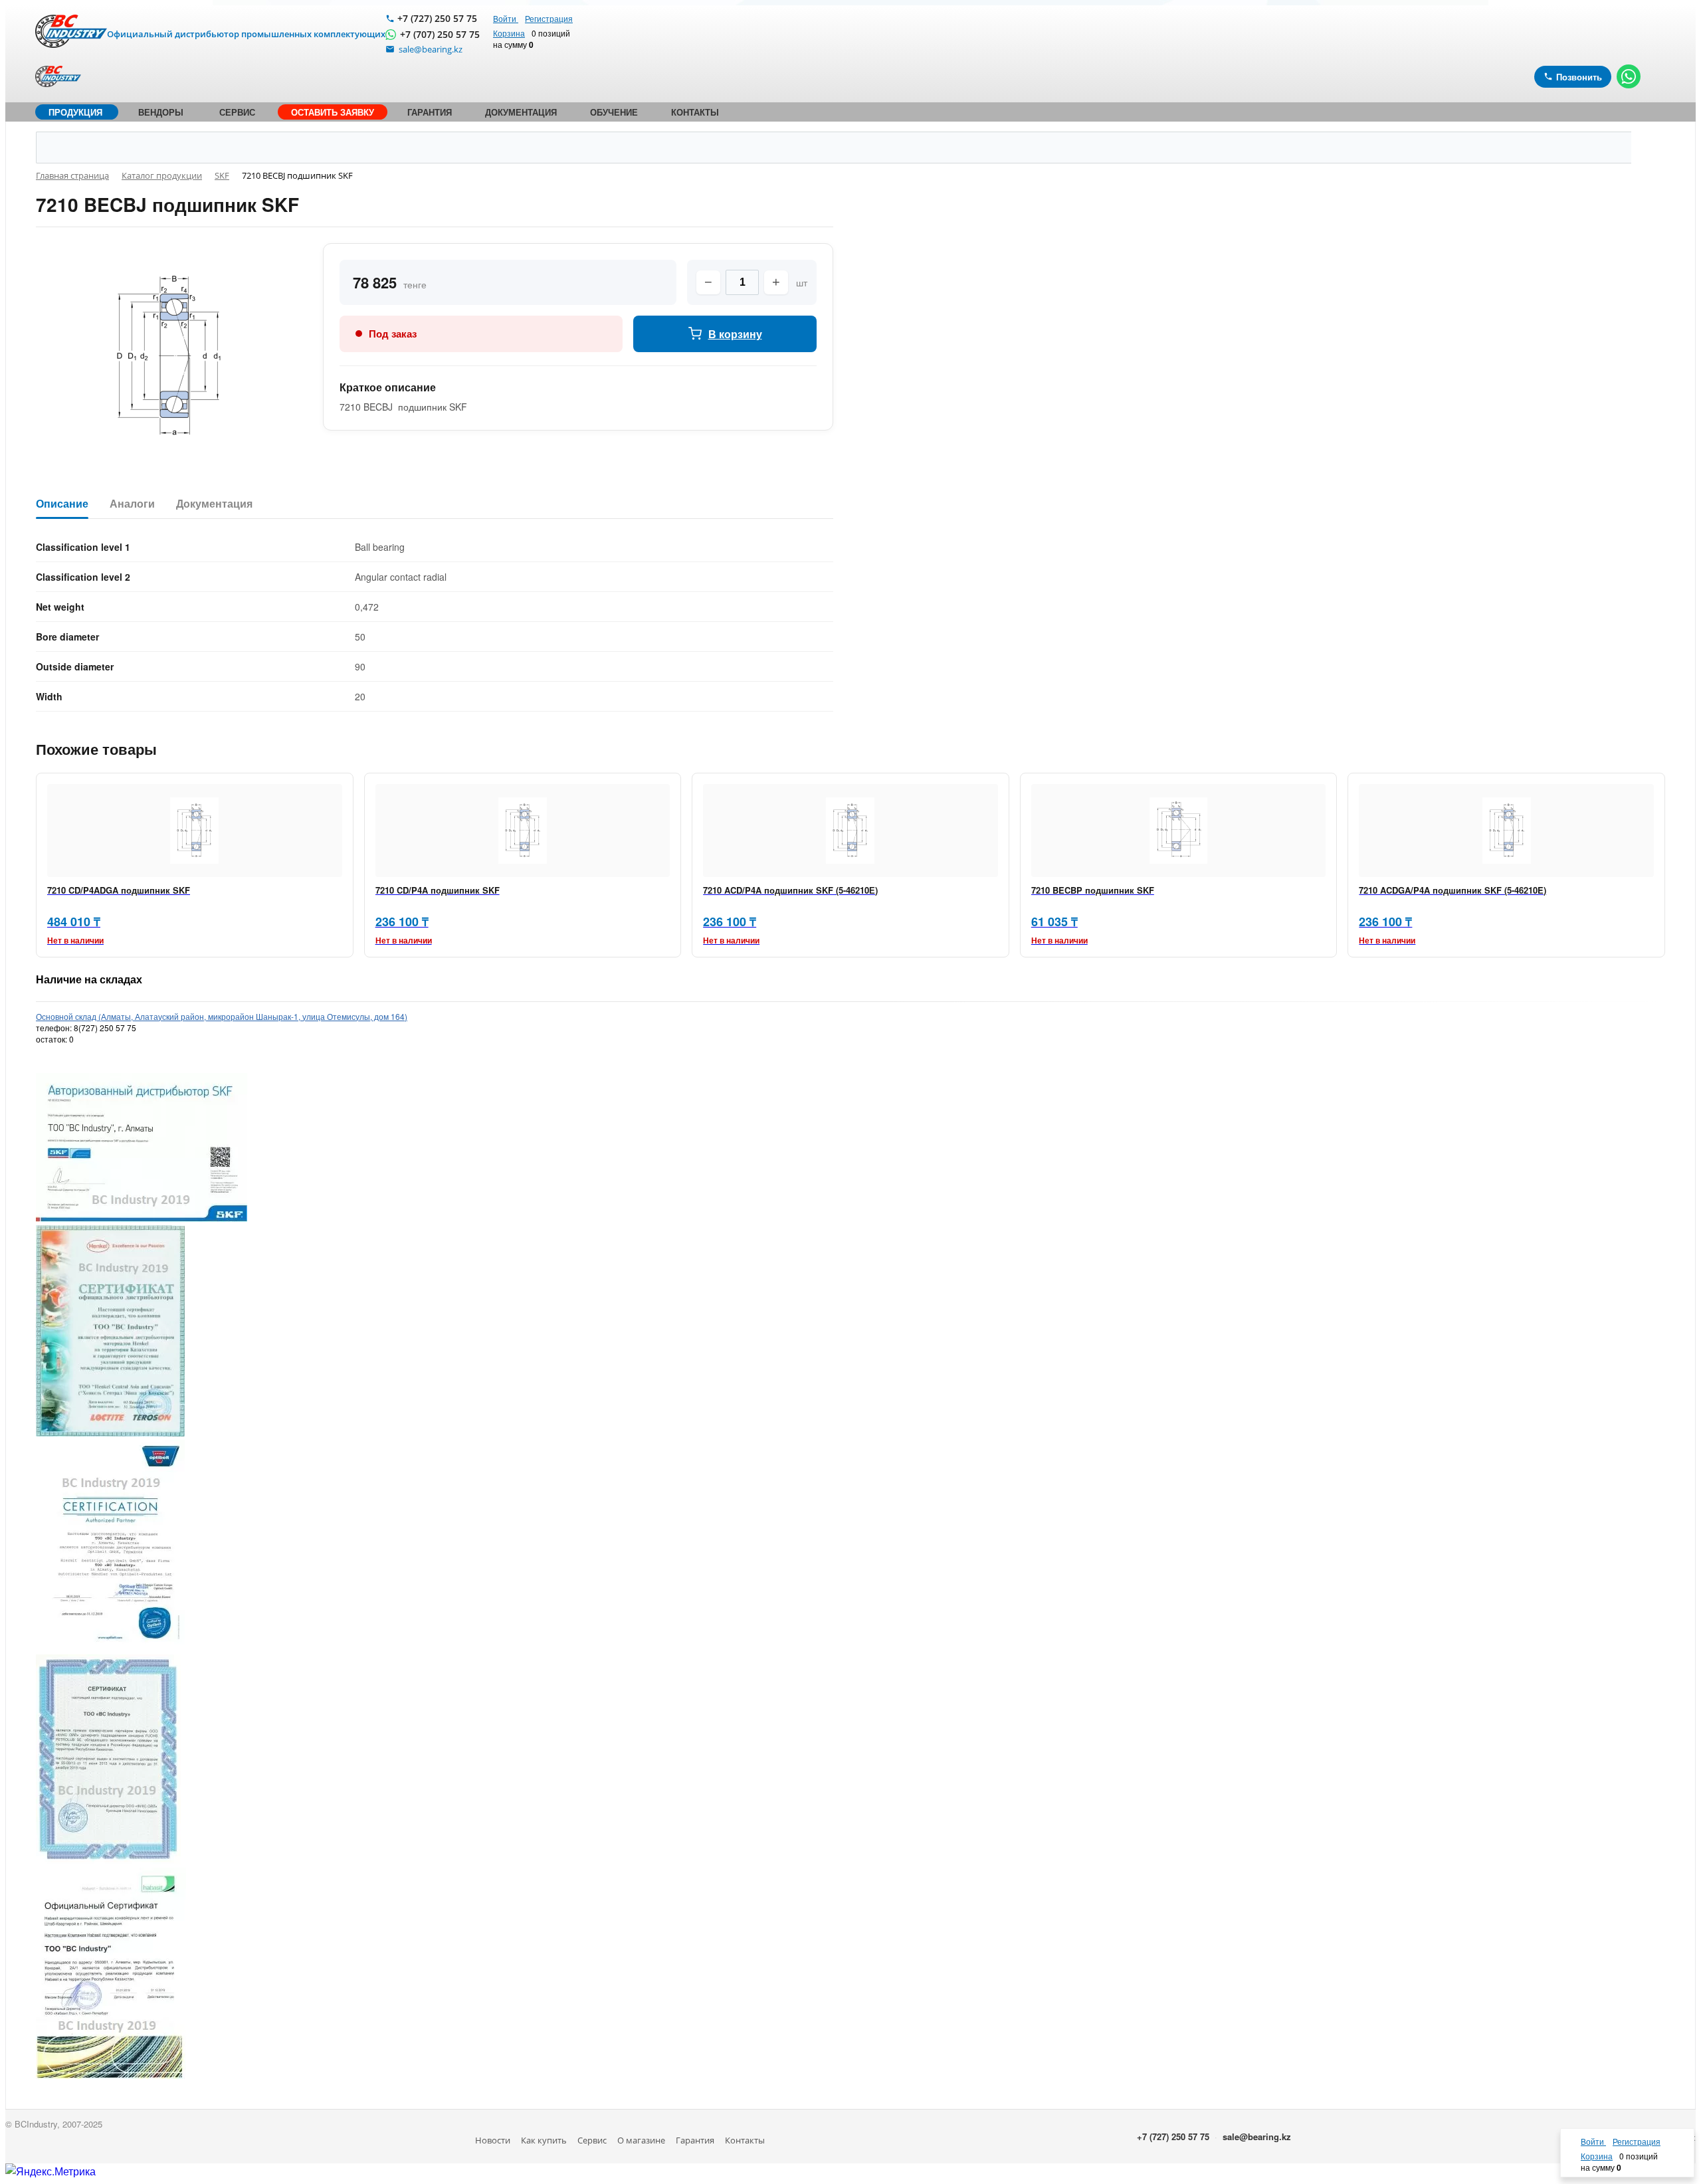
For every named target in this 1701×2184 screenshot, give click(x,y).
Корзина (509, 33)
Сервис (592, 2140)
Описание (62, 504)
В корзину (735, 334)
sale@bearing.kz (1257, 2136)
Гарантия (695, 2140)
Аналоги (132, 504)
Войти (506, 18)
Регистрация (549, 18)
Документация (214, 504)
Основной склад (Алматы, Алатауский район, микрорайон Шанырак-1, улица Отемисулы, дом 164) (222, 1016)
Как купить (544, 2140)
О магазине (641, 2140)
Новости (493, 2140)
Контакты (745, 2140)
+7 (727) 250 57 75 (437, 18)
